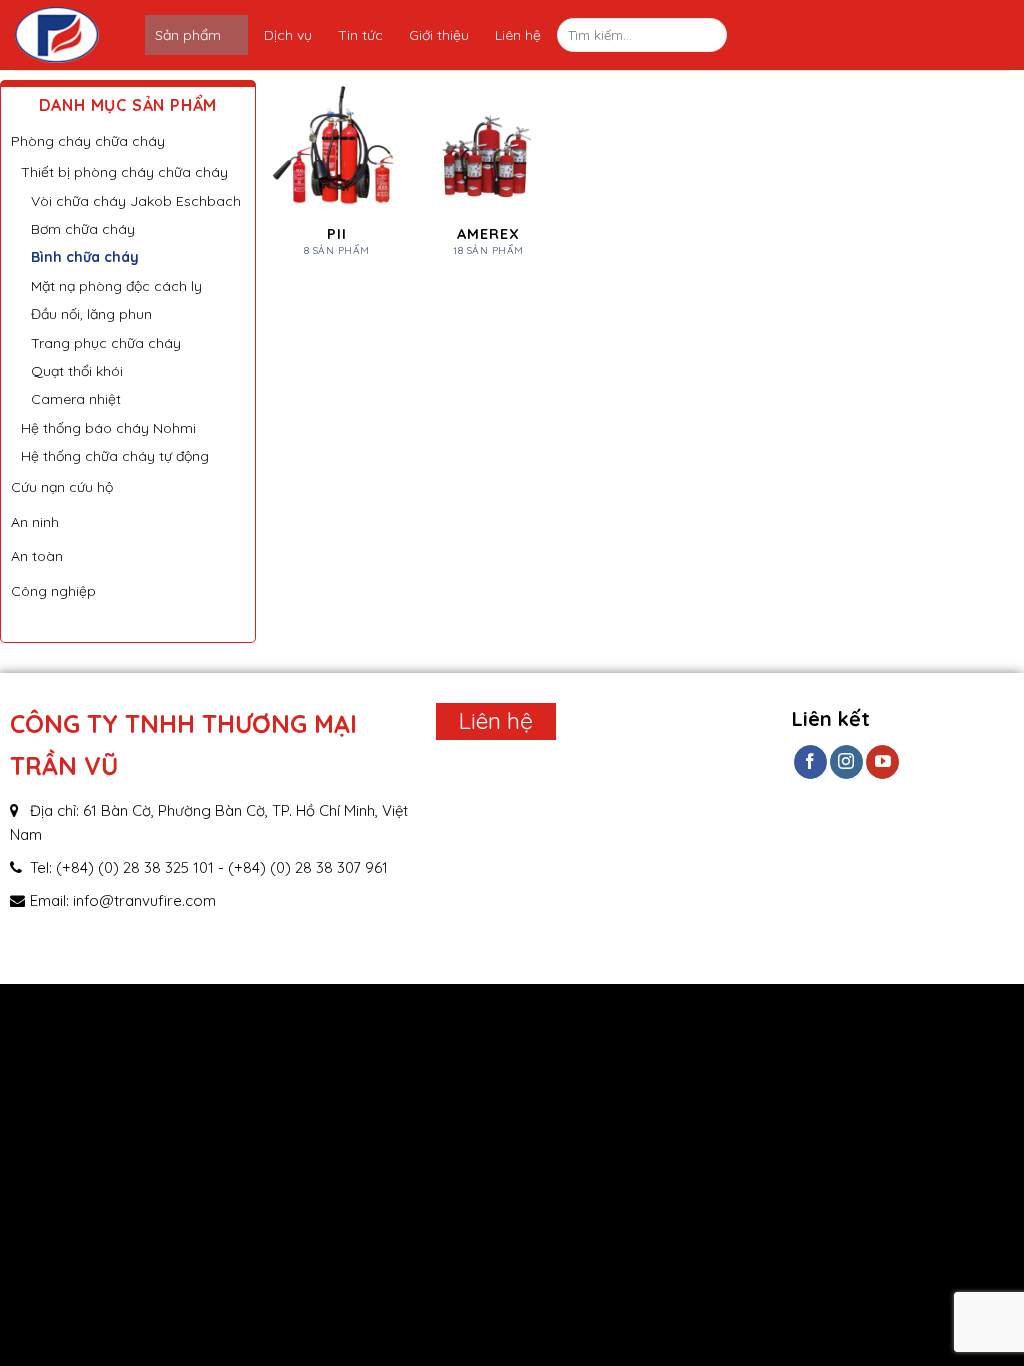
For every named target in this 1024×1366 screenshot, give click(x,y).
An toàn (37, 556)
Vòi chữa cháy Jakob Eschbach (136, 201)
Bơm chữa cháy (83, 229)
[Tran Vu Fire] (80, 35)
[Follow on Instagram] (846, 762)
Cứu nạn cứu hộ (62, 487)
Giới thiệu (439, 35)
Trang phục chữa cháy (106, 343)
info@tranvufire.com (144, 900)
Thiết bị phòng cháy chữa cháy (124, 172)
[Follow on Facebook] (810, 762)
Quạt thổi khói (77, 371)
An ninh (35, 522)
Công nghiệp (53, 591)
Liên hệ (518, 35)
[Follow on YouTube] (882, 762)
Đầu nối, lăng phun (91, 314)
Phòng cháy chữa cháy (88, 141)
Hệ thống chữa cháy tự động (115, 456)
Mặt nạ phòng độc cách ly (116, 286)
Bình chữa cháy (85, 257)
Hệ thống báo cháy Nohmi (108, 428)
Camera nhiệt (76, 399)
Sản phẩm (188, 35)
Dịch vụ (288, 35)
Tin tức (360, 35)
